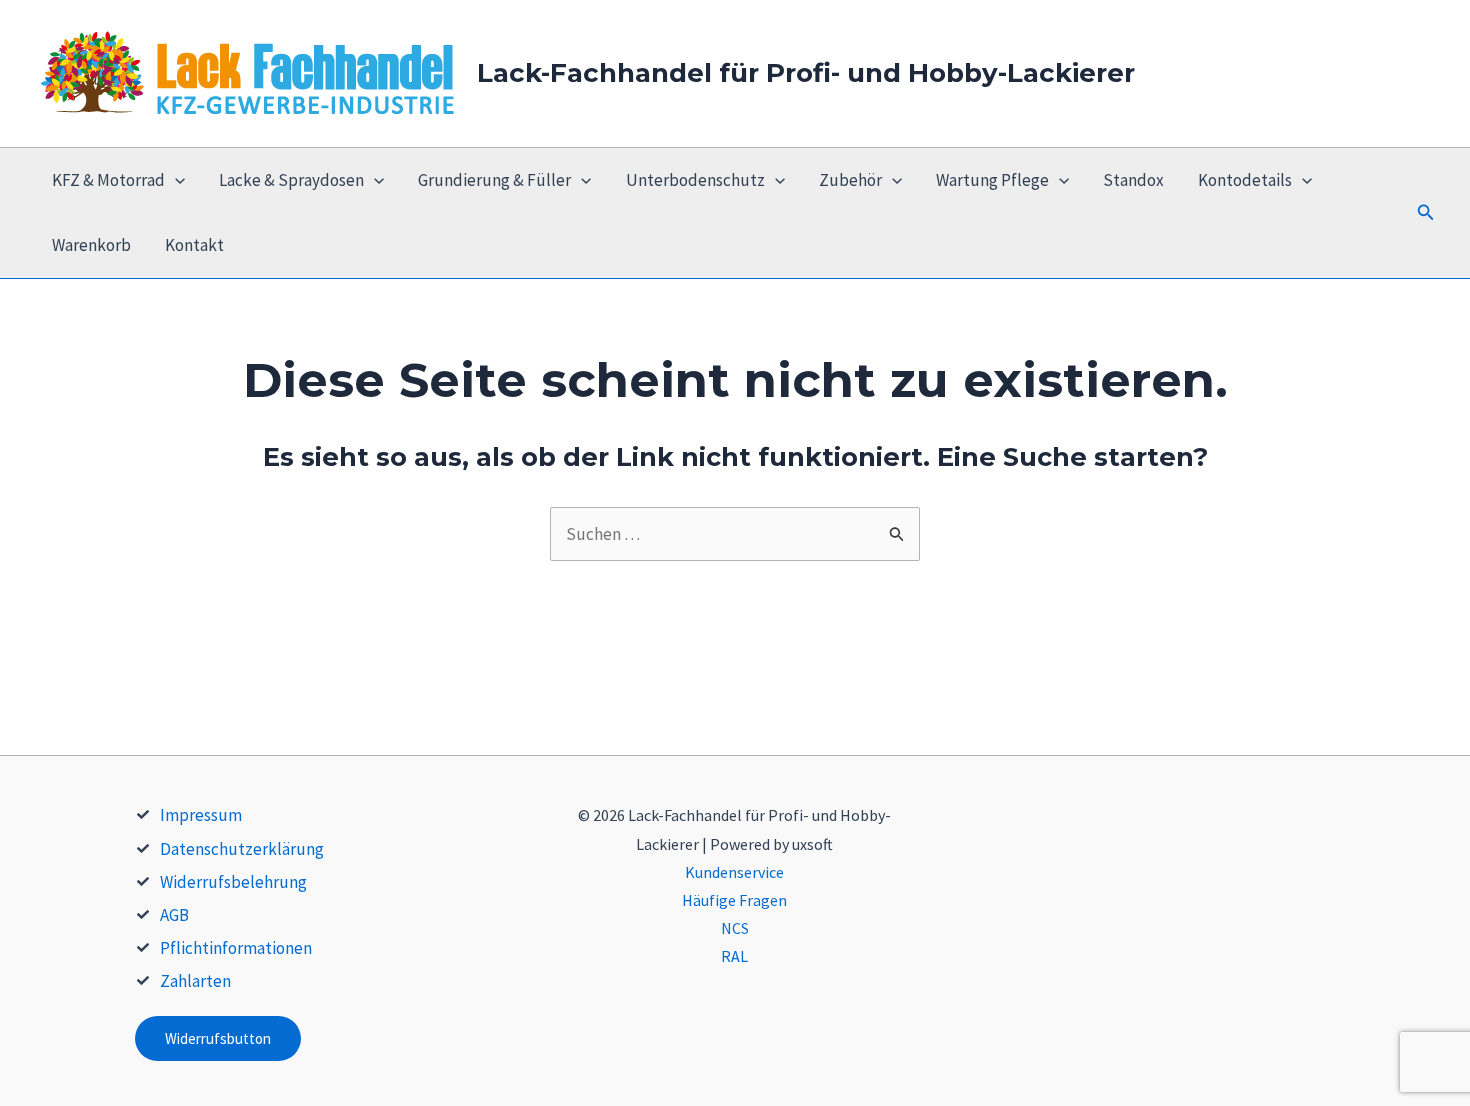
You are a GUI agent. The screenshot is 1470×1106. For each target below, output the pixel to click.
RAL (734, 956)
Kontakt (194, 245)
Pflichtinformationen (236, 948)
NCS (735, 928)
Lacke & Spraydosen (291, 180)
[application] (175, 180)
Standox (1133, 180)
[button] (1426, 213)
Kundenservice (734, 872)
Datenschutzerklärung (242, 849)
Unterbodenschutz (695, 180)
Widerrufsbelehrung (233, 882)
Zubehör (850, 180)
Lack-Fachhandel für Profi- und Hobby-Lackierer (806, 73)
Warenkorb (91, 245)
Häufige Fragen (734, 900)
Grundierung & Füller (494, 180)
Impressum (201, 815)
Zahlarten (195, 981)
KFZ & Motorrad (108, 180)
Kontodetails (1245, 180)
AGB (174, 915)
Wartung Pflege (992, 180)
